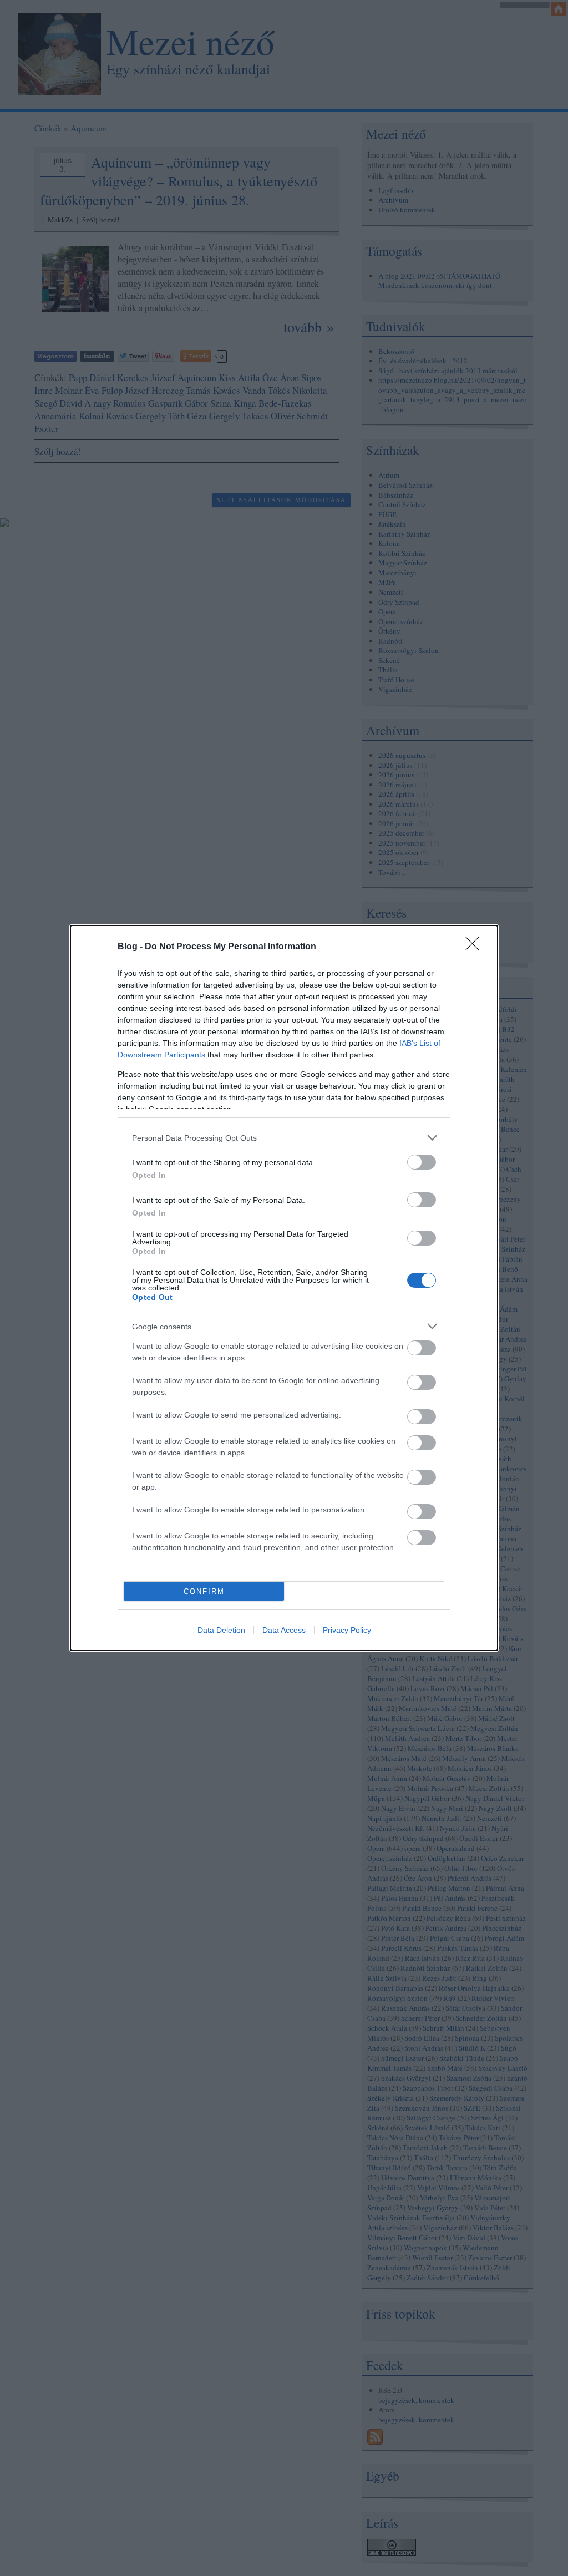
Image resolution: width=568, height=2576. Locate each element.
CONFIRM (204, 1591)
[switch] (422, 1162)
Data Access (284, 1630)
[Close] (476, 947)
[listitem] (284, 1138)
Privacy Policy (347, 1630)
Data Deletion (221, 1630)
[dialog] (284, 1288)
